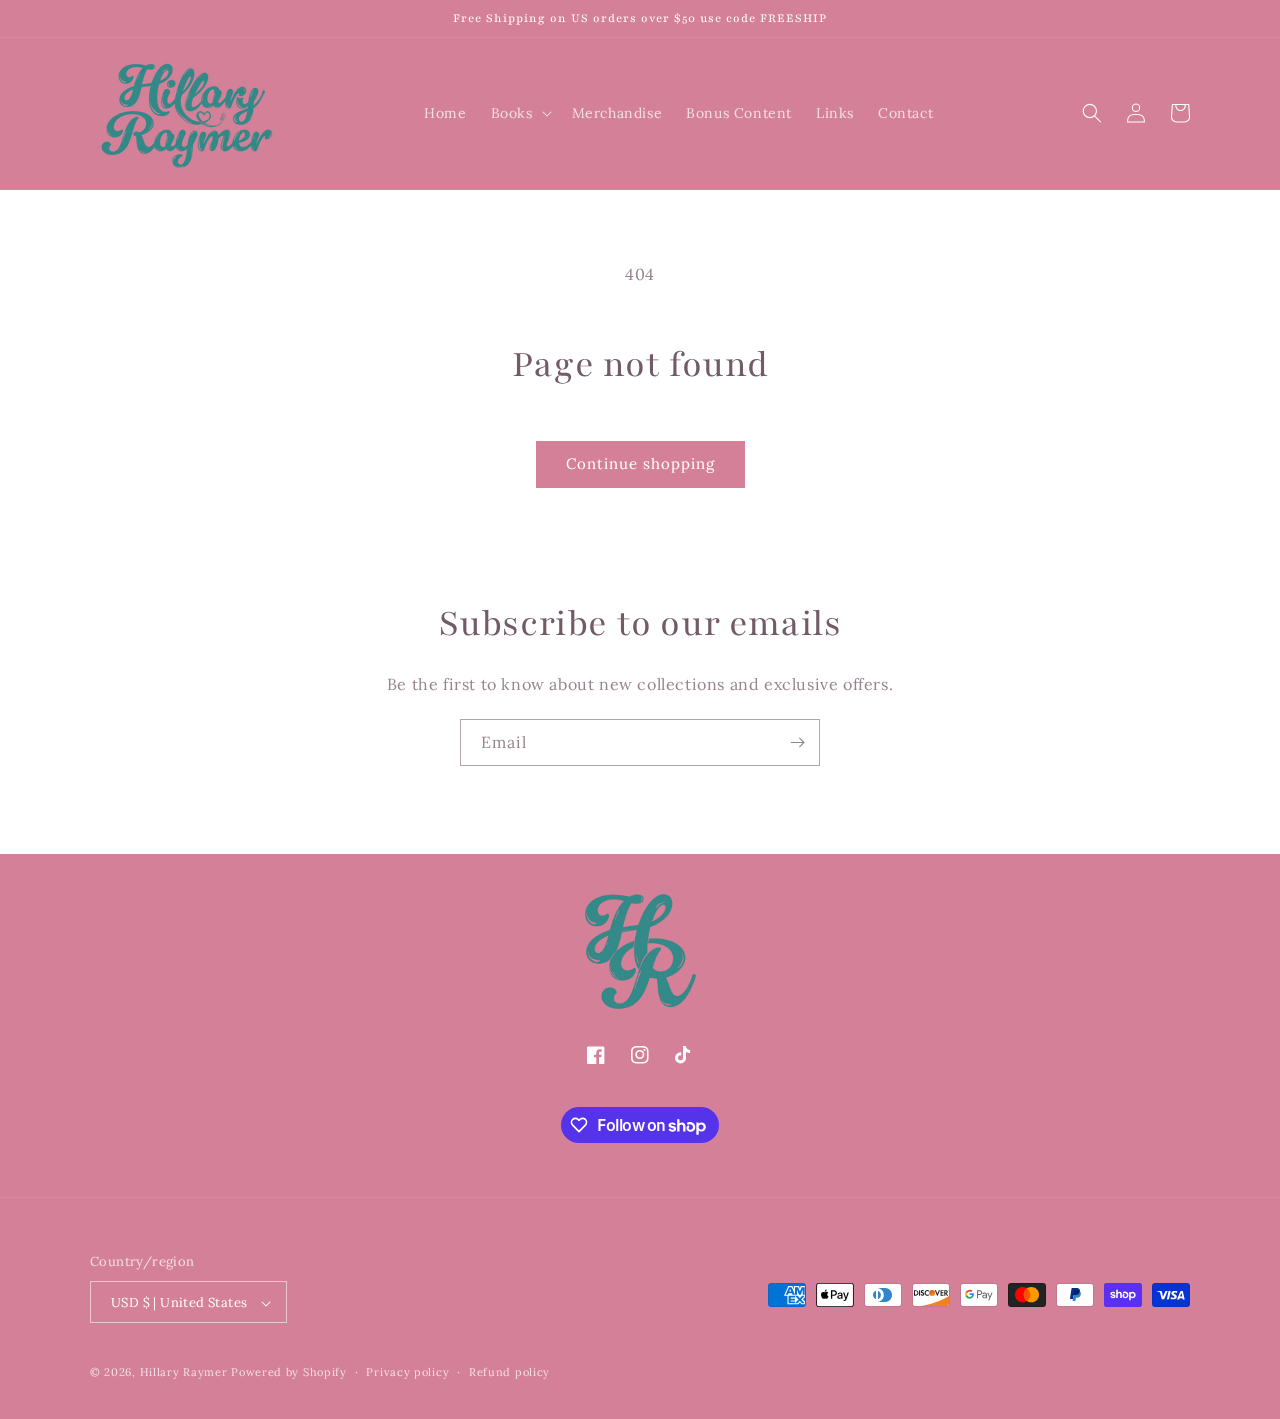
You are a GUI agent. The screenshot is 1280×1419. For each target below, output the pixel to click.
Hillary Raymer (186, 1373)
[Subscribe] (797, 742)
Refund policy (509, 1372)
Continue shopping (640, 463)
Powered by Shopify (289, 1373)
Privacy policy (407, 1372)
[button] (519, 113)
